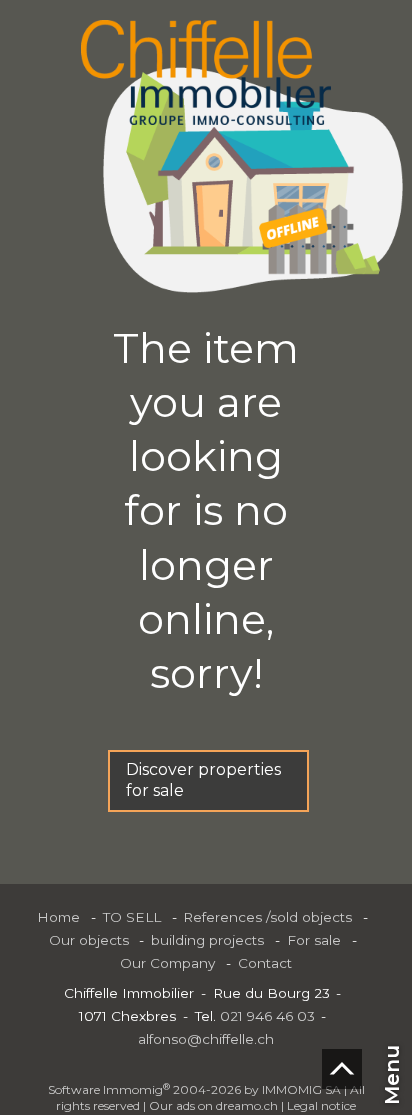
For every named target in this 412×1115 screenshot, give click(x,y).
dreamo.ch (247, 1105)
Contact (265, 963)
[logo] (206, 72)
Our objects (89, 940)
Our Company (167, 963)
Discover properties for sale (203, 780)
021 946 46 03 (267, 1016)
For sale (314, 940)
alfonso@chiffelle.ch (206, 1039)
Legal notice (321, 1105)
